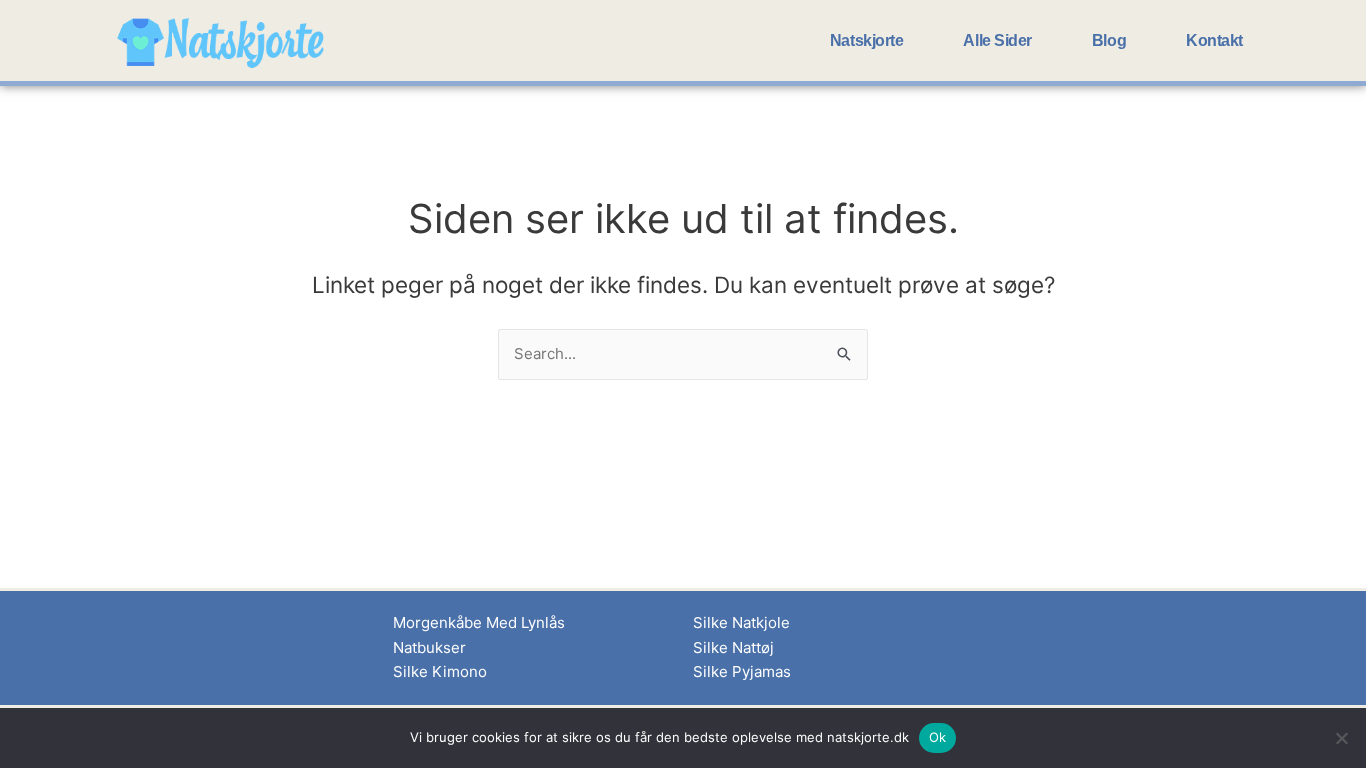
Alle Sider (997, 40)
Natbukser (429, 647)
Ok (938, 737)
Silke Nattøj (733, 647)
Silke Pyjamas (742, 671)
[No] (1341, 738)
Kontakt (1214, 40)
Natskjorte (867, 40)
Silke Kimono (440, 671)
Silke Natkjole (741, 622)
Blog (1109, 40)
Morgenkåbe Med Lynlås (479, 622)
